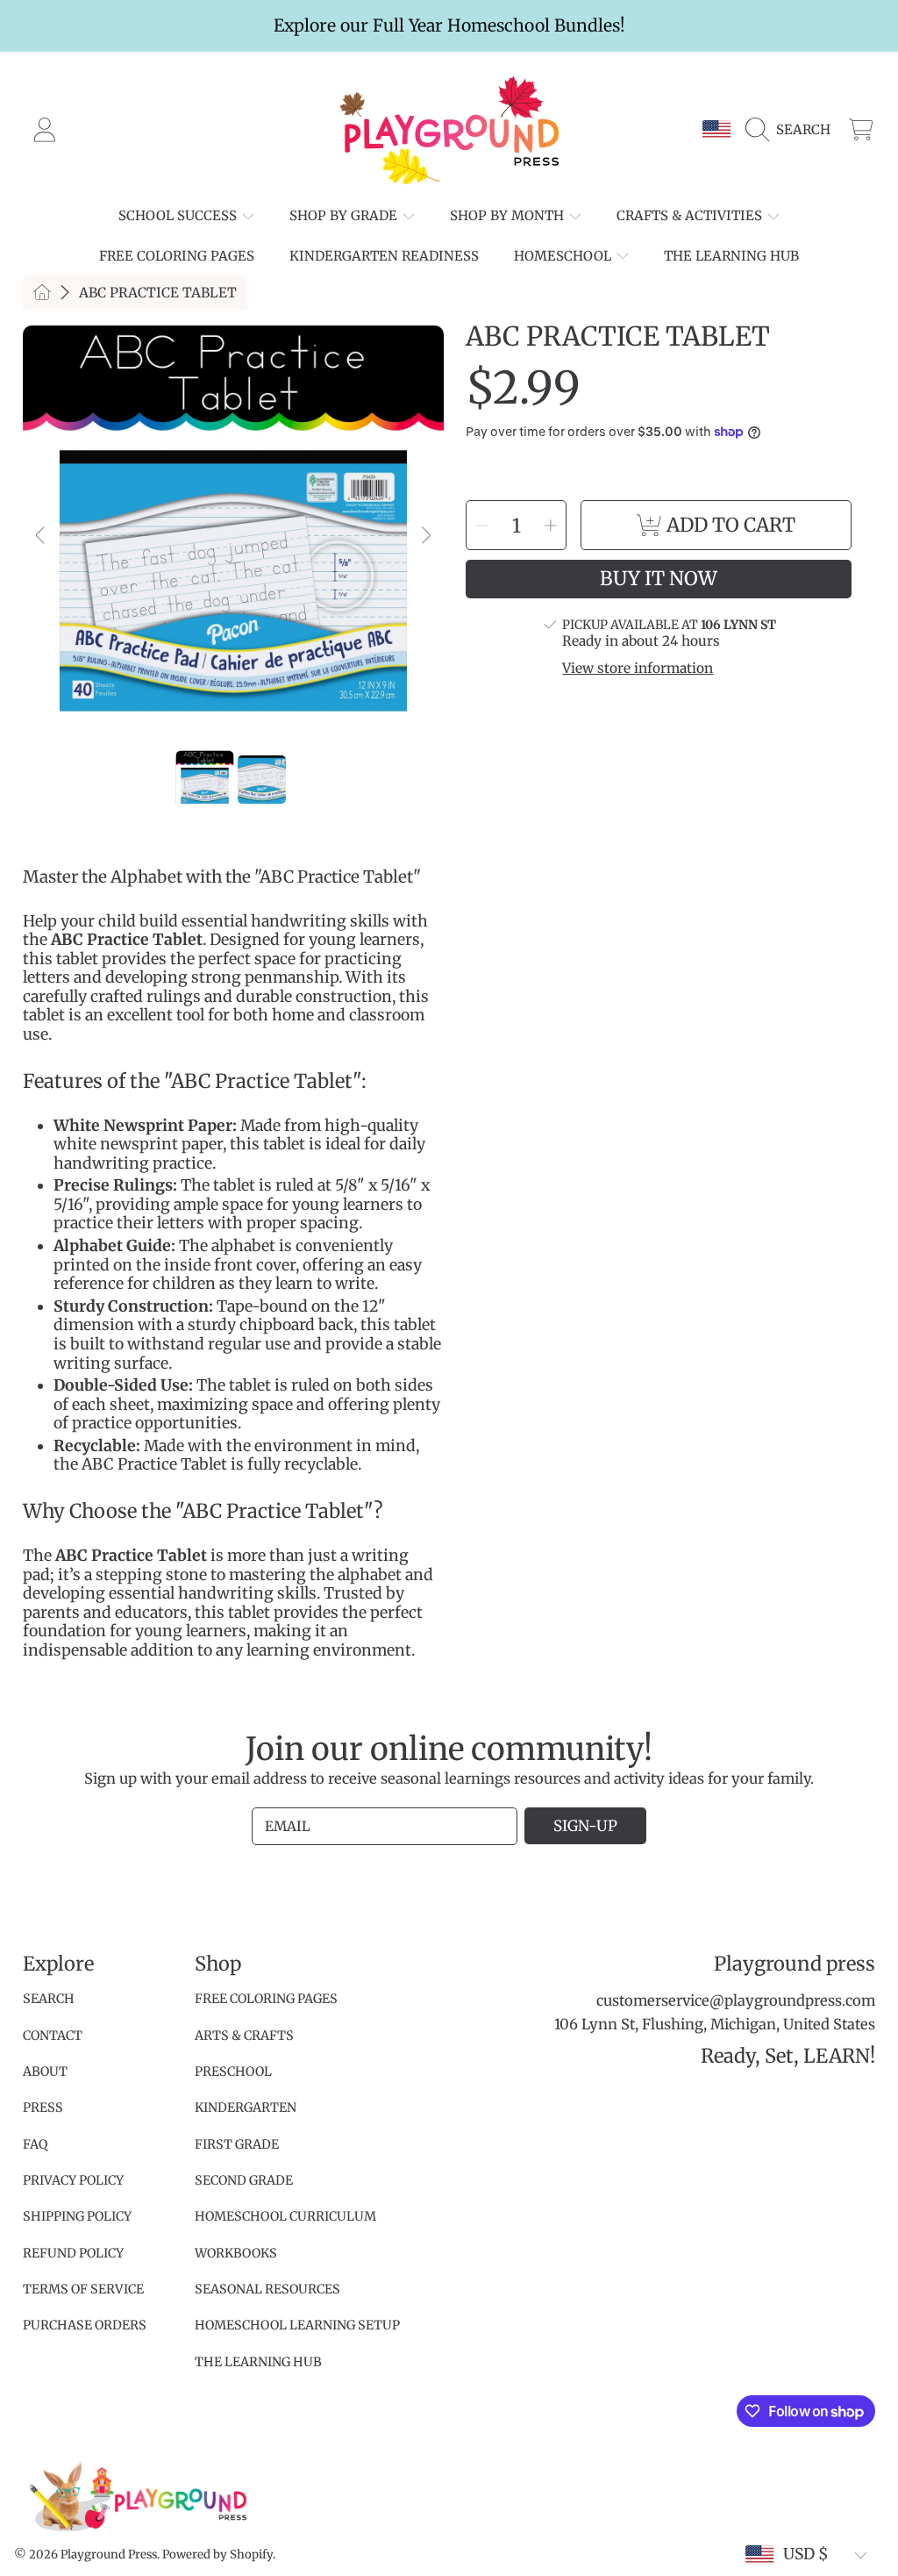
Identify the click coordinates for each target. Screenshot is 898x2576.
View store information (638, 669)
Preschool (233, 2072)
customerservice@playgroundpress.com (736, 2001)
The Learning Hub (258, 2362)
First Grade (237, 2144)
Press (43, 2107)
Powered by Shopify (217, 2555)
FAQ (35, 2144)
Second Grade (244, 2180)
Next (425, 536)
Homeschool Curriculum (285, 2216)
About (45, 2072)
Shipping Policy (77, 2216)
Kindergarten (246, 2107)
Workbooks (236, 2253)
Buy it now (659, 579)
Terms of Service (83, 2289)
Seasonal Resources (267, 2289)
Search (49, 1999)
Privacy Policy (73, 2180)
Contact (53, 2036)
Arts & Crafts (244, 2036)
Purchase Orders (85, 2325)
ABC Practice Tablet (158, 293)
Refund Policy (73, 2253)
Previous (41, 536)
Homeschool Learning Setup (297, 2325)
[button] (793, 130)
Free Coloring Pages (266, 1999)
